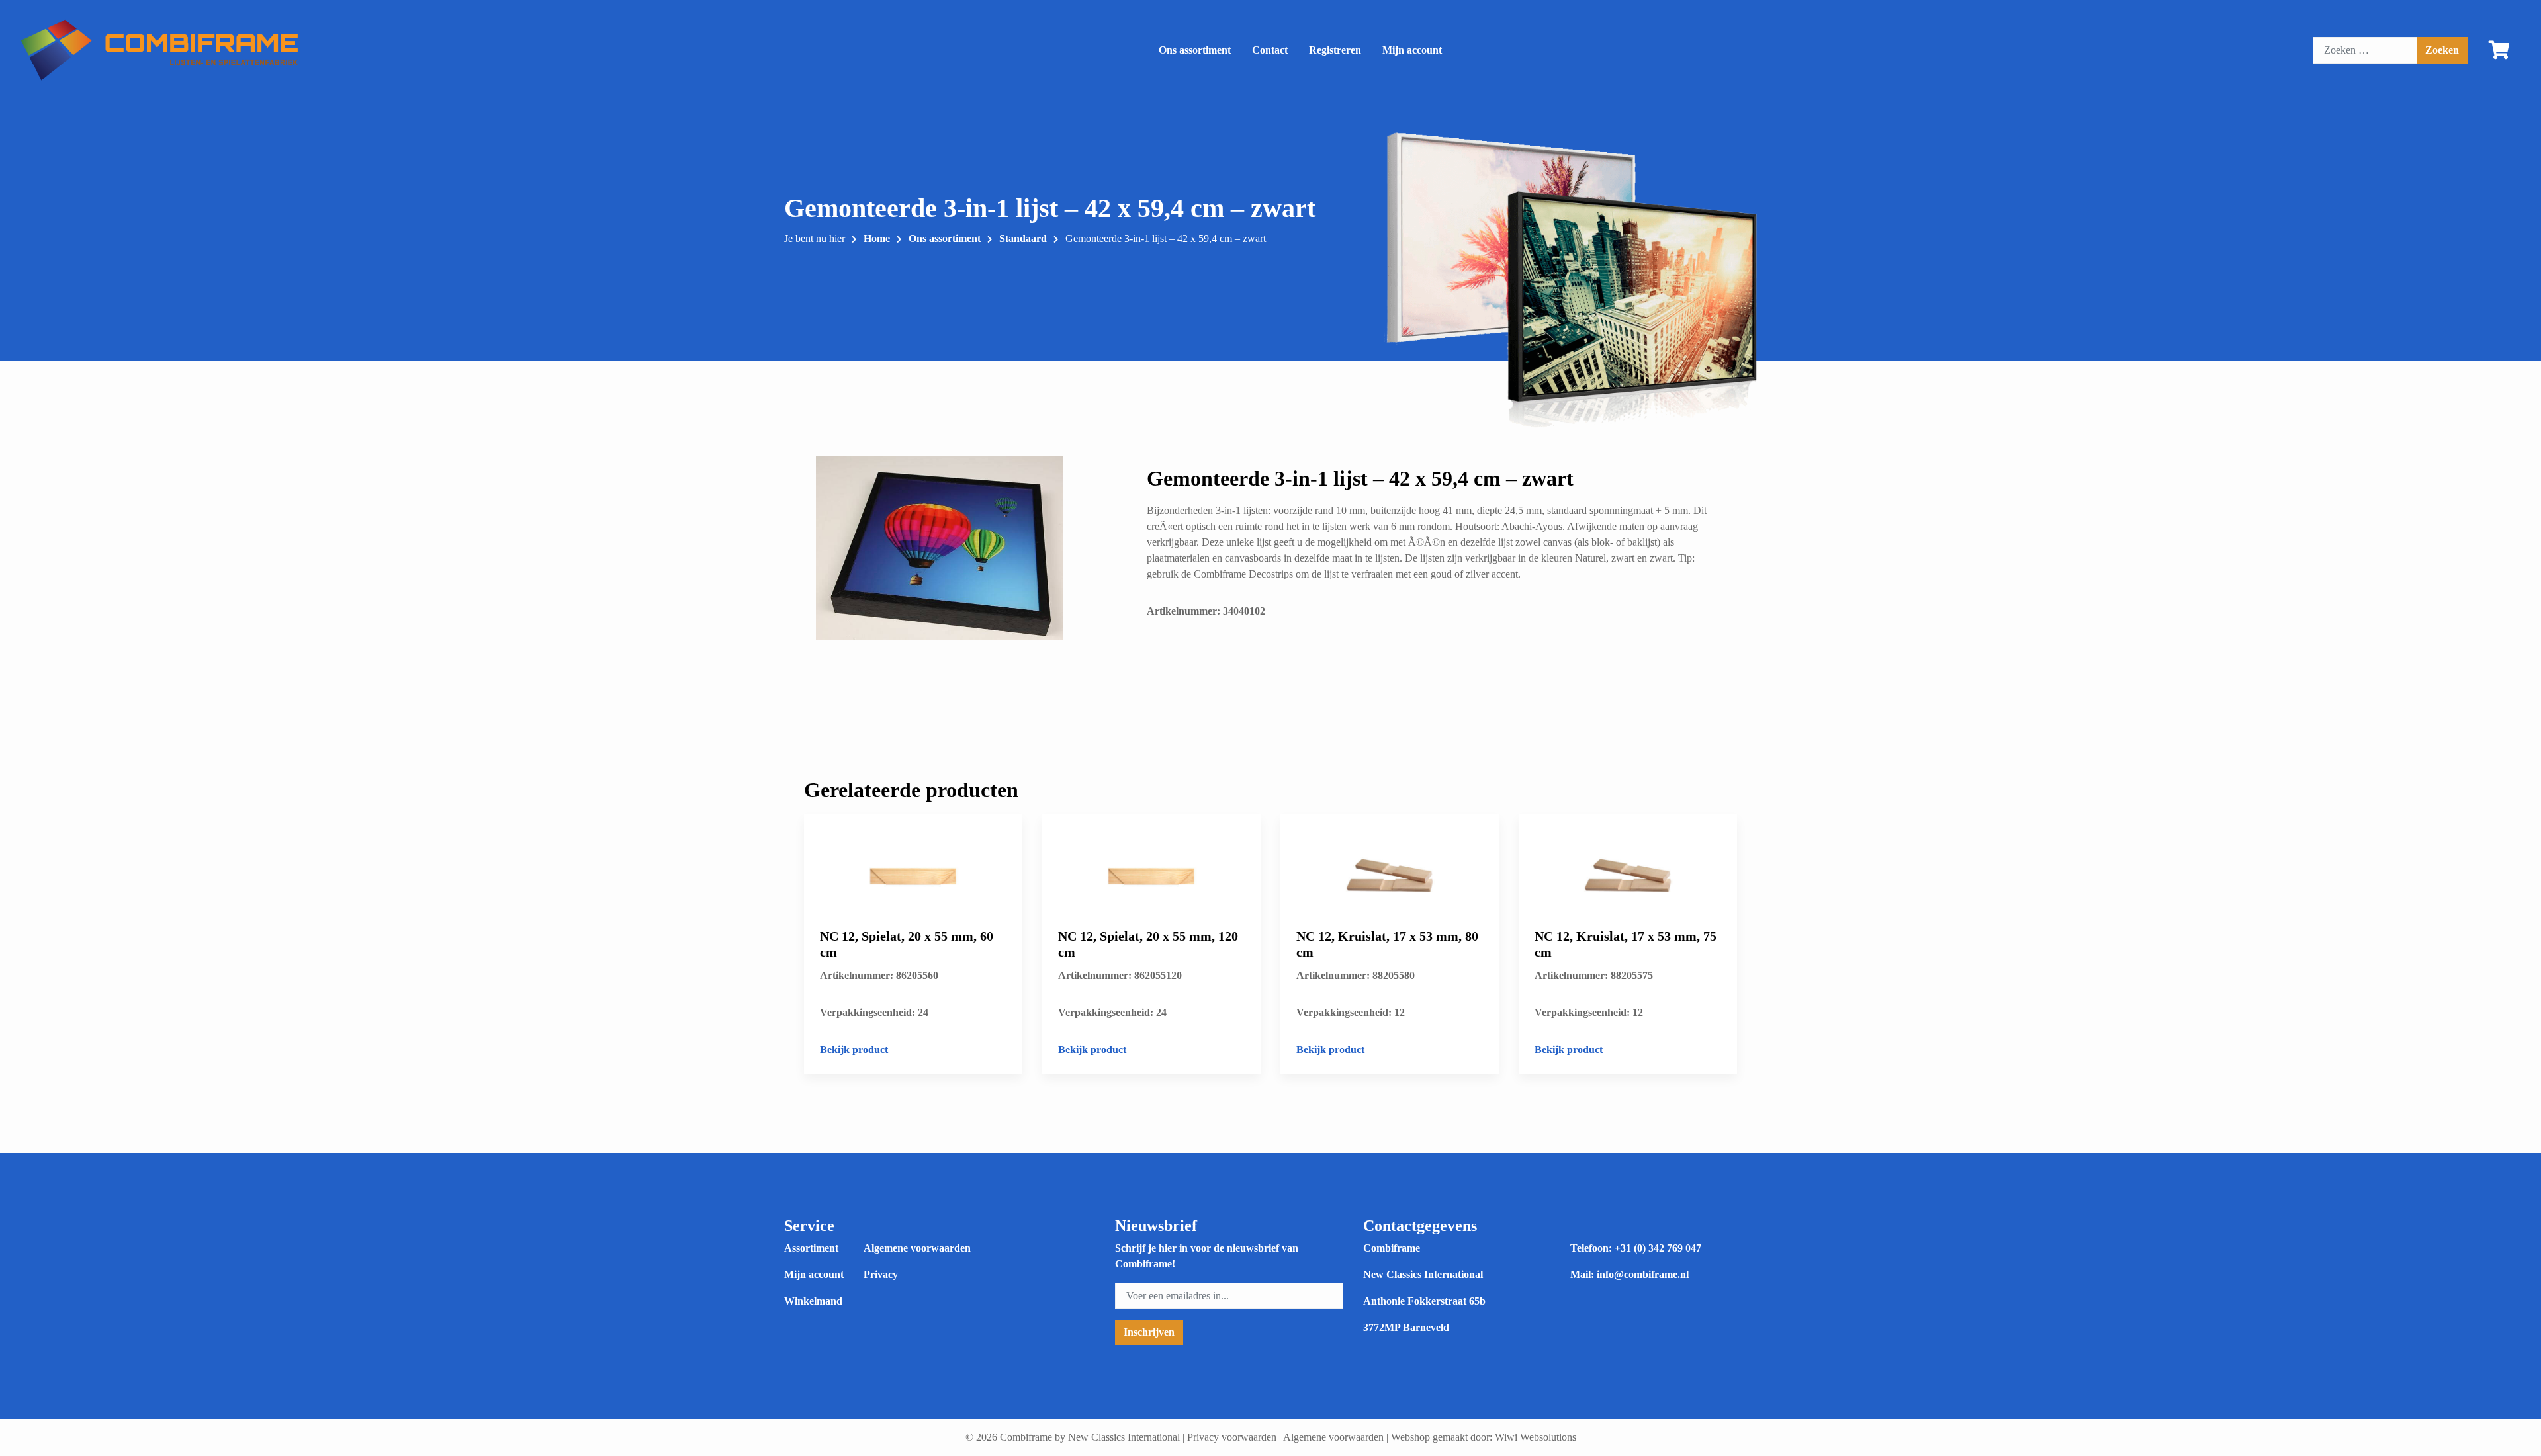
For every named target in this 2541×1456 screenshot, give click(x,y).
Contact (1270, 50)
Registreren (1335, 50)
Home (877, 238)
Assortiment (811, 1248)
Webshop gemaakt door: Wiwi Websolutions (1484, 1437)
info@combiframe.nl (1643, 1274)
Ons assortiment (1195, 50)
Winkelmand (813, 1301)
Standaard (1023, 238)
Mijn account (1412, 50)
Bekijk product (854, 1049)
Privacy (881, 1274)
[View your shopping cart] (2499, 53)
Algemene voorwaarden (917, 1248)
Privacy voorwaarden (1232, 1437)
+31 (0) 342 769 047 (1658, 1248)
